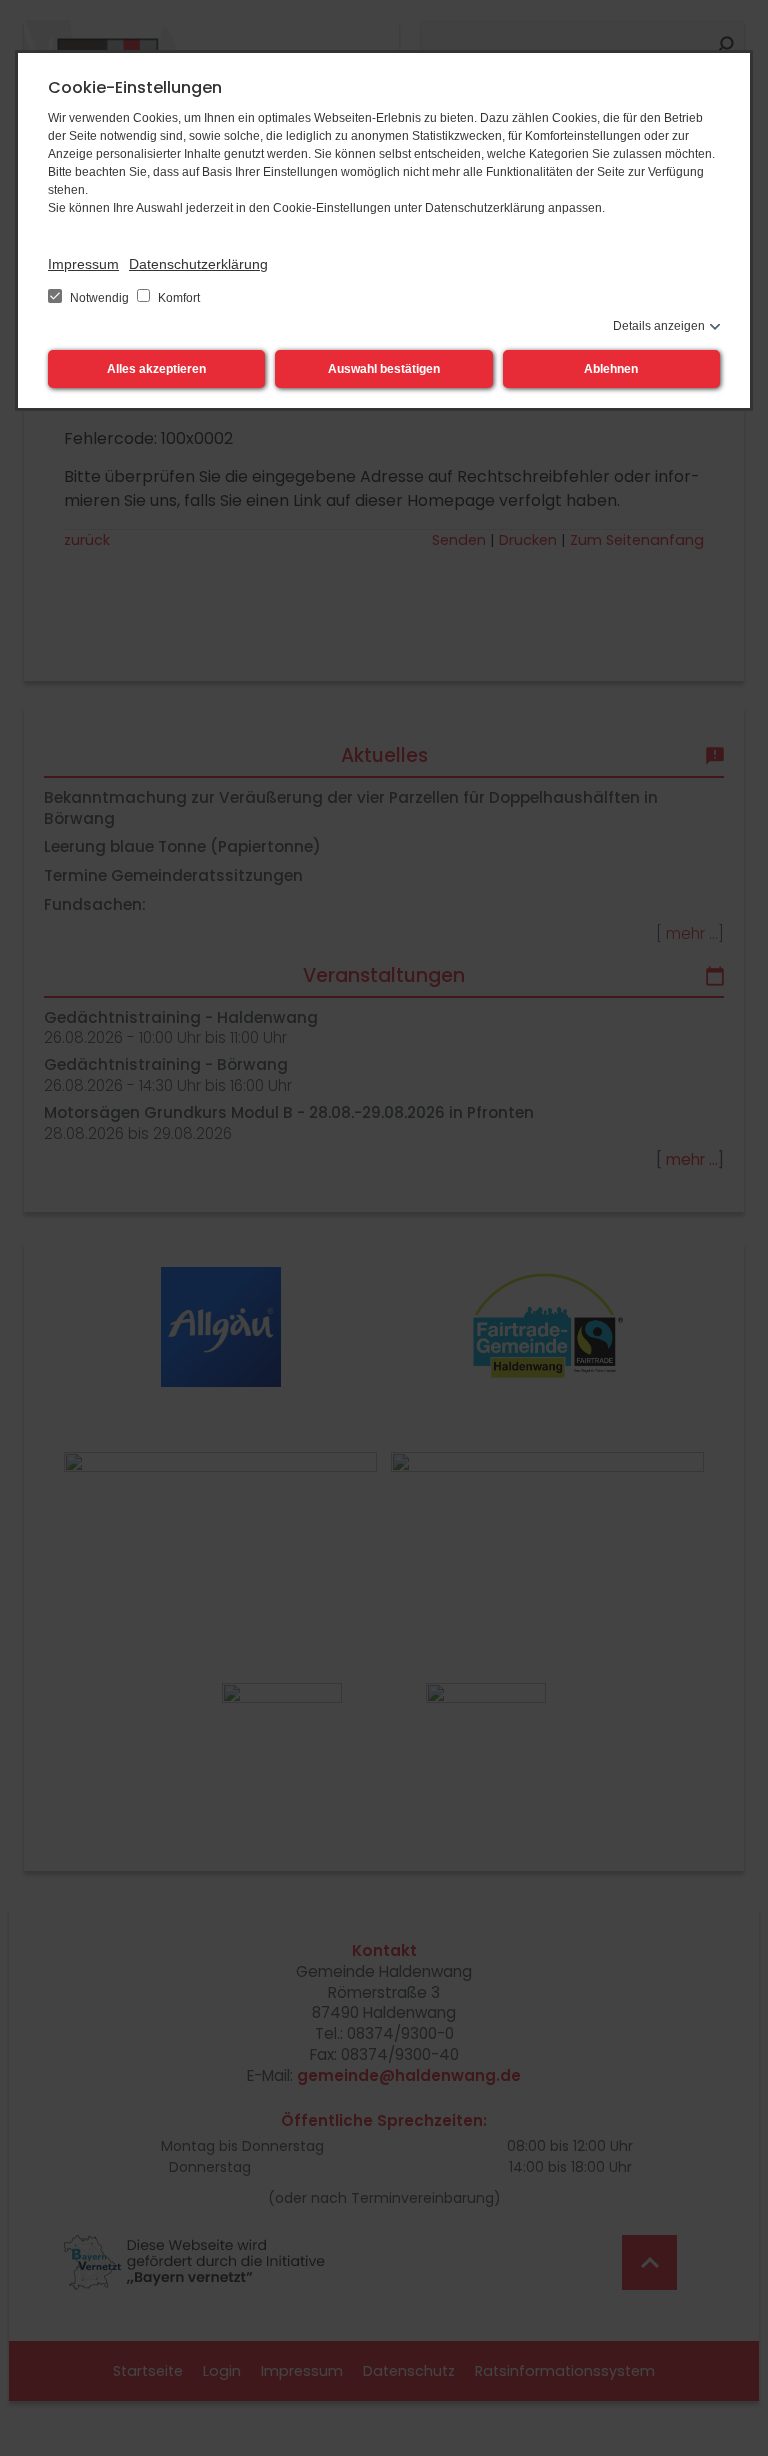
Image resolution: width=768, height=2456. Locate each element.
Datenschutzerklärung (198, 264)
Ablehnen (611, 369)
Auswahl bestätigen (384, 369)
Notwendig (99, 298)
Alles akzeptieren (156, 369)
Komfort (177, 298)
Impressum (83, 264)
